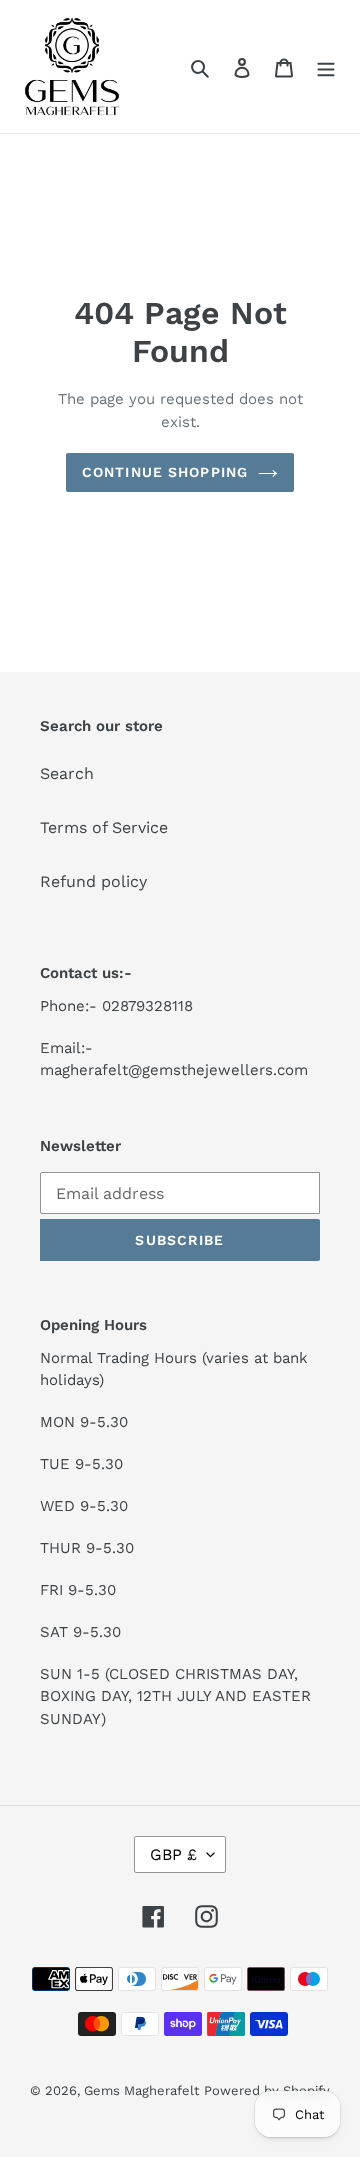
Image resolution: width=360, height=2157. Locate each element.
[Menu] (326, 67)
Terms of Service (104, 827)
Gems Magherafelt (141, 2090)
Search (67, 773)
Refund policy (93, 881)
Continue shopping (165, 472)
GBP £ (173, 1854)
